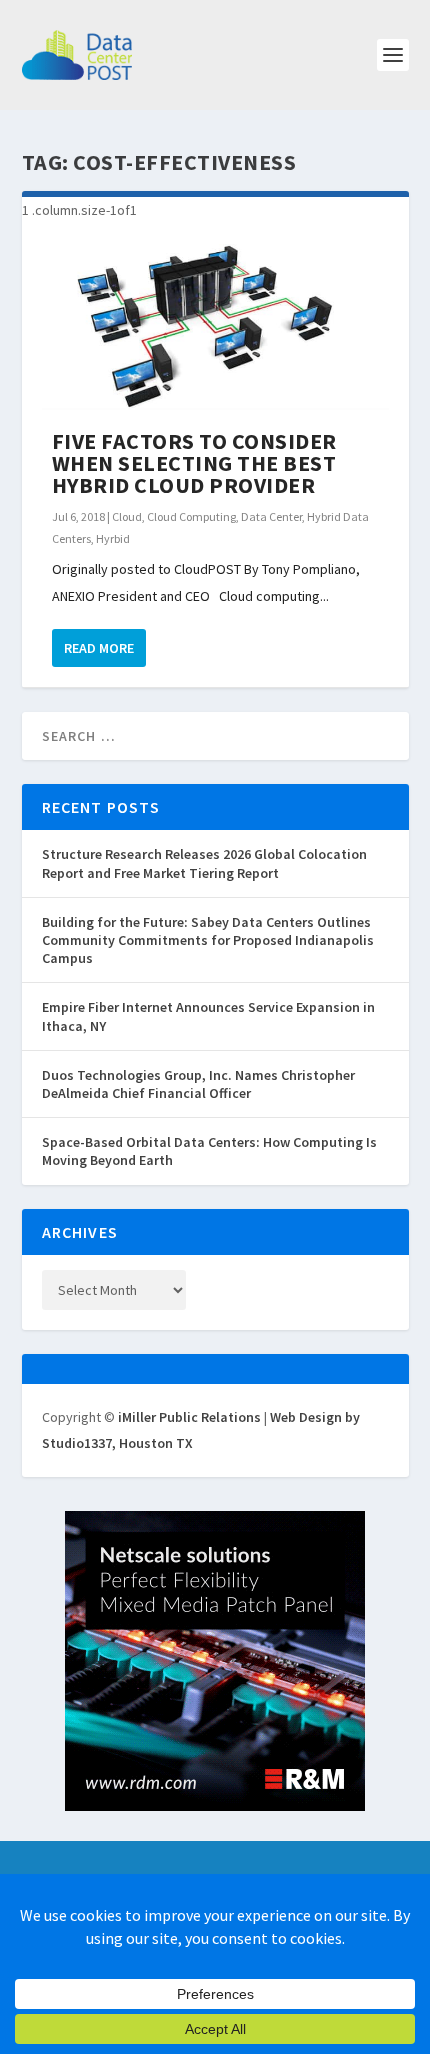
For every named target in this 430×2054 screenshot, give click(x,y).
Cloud (127, 516)
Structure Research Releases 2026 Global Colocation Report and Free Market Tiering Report (204, 863)
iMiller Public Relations (189, 1417)
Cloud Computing (191, 516)
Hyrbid (113, 538)
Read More (99, 648)
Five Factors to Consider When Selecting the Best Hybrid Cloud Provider (194, 463)
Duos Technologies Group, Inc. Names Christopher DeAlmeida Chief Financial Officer (198, 1084)
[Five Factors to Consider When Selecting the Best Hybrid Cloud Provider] (215, 327)
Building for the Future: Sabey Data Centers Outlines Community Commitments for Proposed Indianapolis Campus (208, 940)
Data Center (271, 516)
